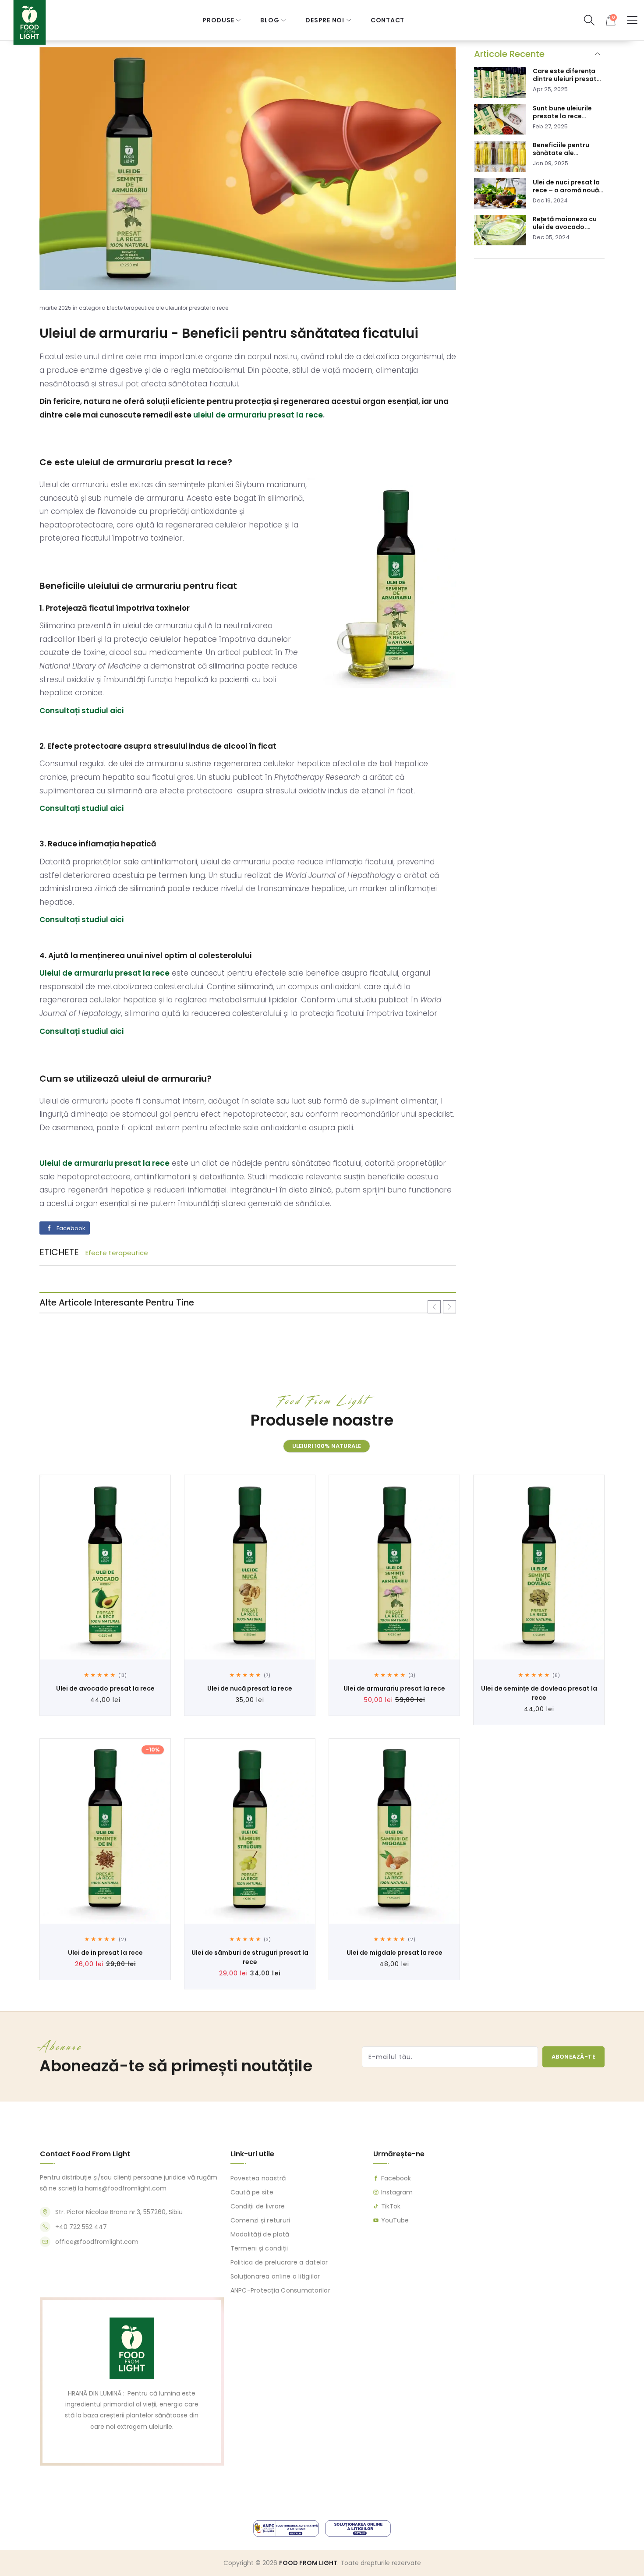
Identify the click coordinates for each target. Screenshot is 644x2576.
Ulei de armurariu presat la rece (394, 1688)
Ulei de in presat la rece (105, 1953)
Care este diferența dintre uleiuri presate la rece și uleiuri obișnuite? (567, 75)
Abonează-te (574, 2056)
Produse (218, 20)
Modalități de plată (260, 2234)
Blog (270, 20)
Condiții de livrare (257, 2206)
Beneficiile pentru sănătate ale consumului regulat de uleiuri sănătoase (565, 149)
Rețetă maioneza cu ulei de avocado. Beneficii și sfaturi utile (565, 223)
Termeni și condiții (259, 2248)
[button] (589, 20)
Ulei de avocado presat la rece (105, 1688)
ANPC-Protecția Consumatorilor (280, 2290)
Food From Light (308, 2563)
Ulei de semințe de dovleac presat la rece (539, 1693)
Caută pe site (251, 2192)
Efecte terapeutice (117, 1253)
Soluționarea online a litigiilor (275, 2276)
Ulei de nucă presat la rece (250, 1688)
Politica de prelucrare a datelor (279, 2262)
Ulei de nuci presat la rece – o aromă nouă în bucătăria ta (566, 186)
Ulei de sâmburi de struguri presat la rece (250, 1957)
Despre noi (325, 20)
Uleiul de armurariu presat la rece (104, 1163)
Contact (387, 20)
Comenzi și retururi (260, 2220)
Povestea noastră (258, 2178)
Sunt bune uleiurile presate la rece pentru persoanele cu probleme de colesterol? (567, 112)
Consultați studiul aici (81, 711)
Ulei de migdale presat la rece (395, 1953)
